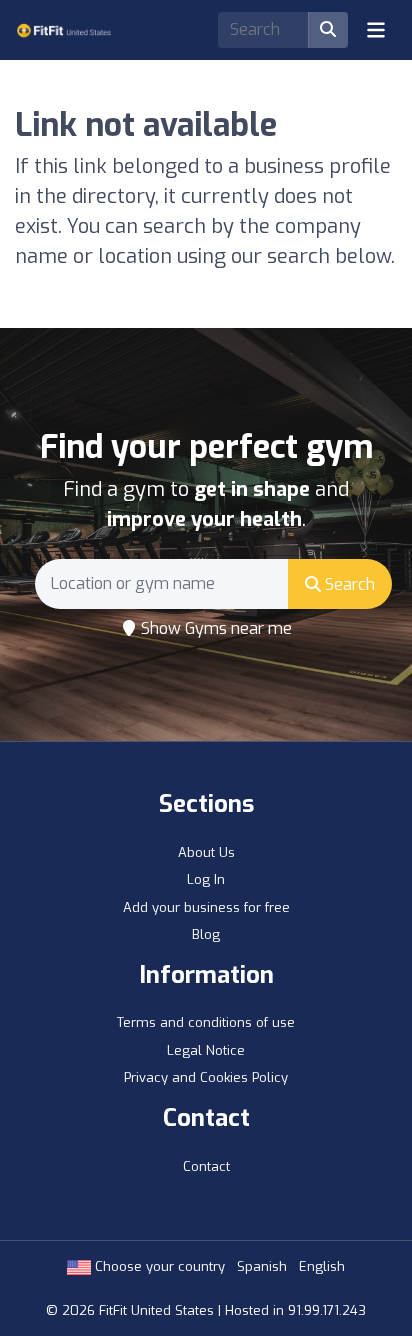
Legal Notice (206, 1050)
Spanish (262, 1266)
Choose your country (158, 1266)
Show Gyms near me (214, 628)
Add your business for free (206, 907)
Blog (206, 934)
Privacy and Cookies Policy (206, 1077)
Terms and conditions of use (206, 1022)
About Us (206, 852)
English (322, 1266)
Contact (206, 1166)
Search (348, 584)
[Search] (328, 30)
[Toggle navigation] (376, 30)
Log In (206, 879)
